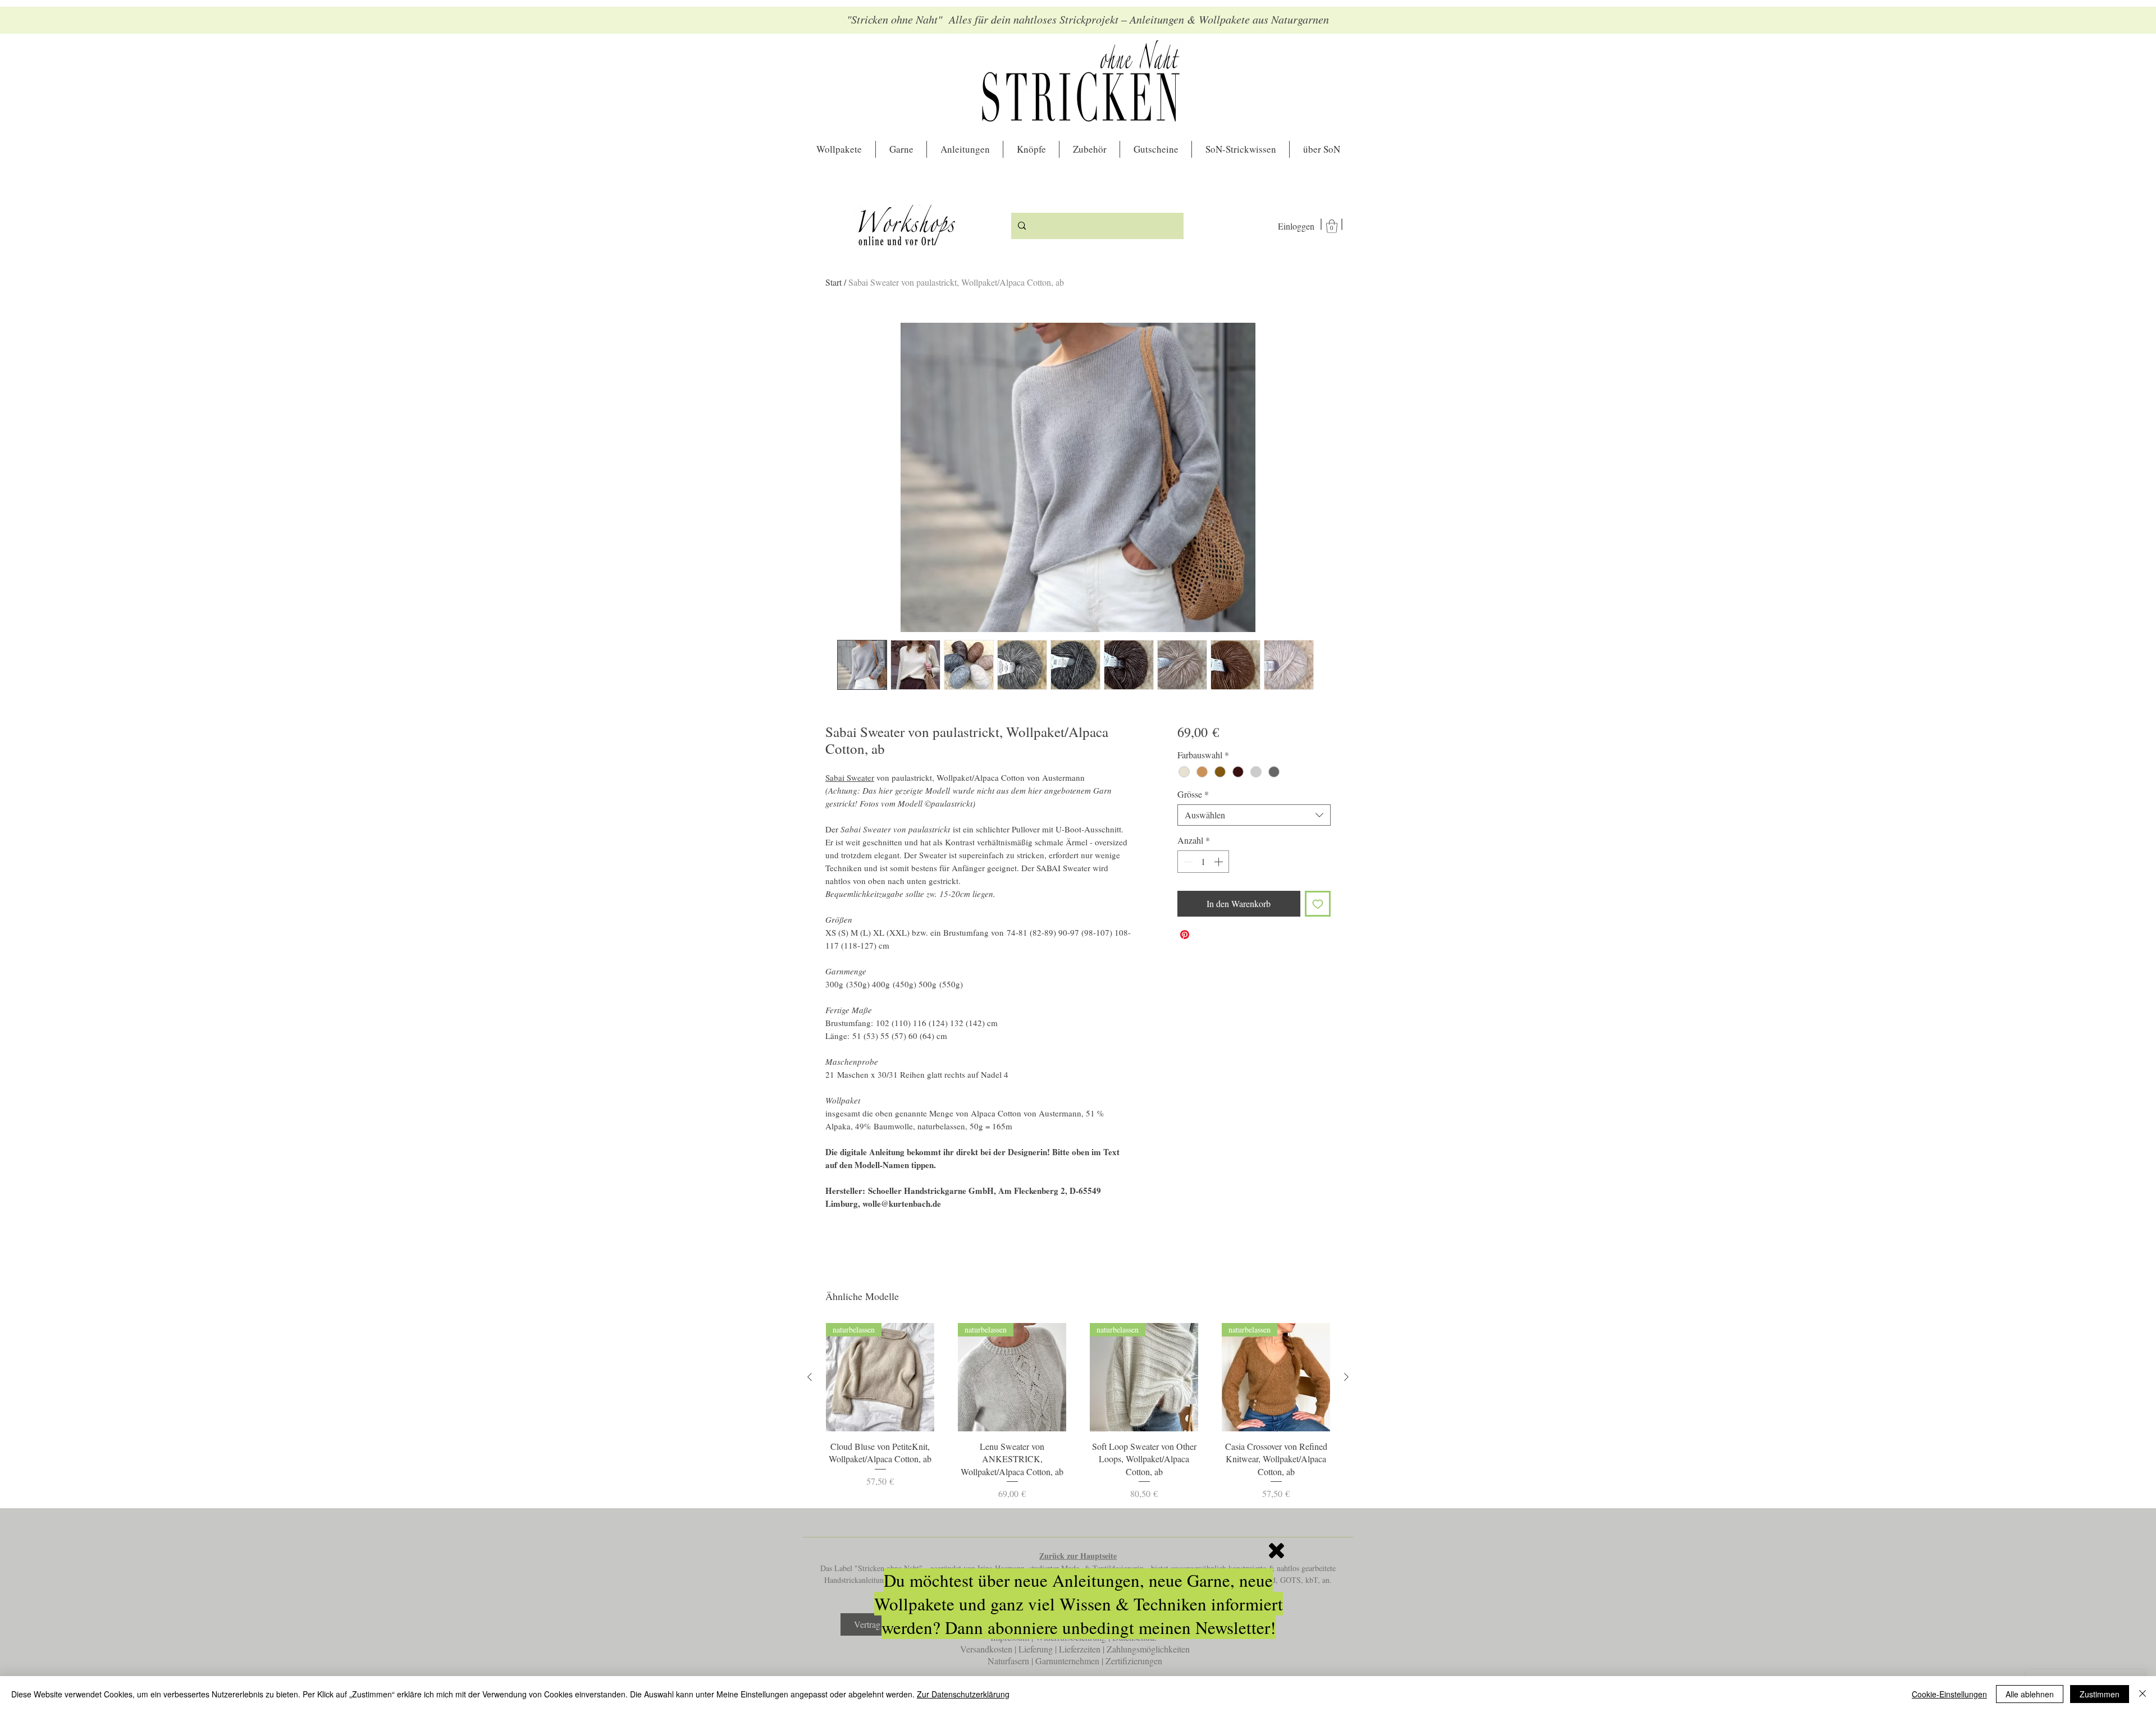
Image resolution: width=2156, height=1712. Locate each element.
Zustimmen (2100, 1694)
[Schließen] (2143, 1694)
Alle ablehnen (2030, 1694)
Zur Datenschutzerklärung (963, 1694)
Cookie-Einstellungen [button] (1949, 1694)
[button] (1276, 1551)
